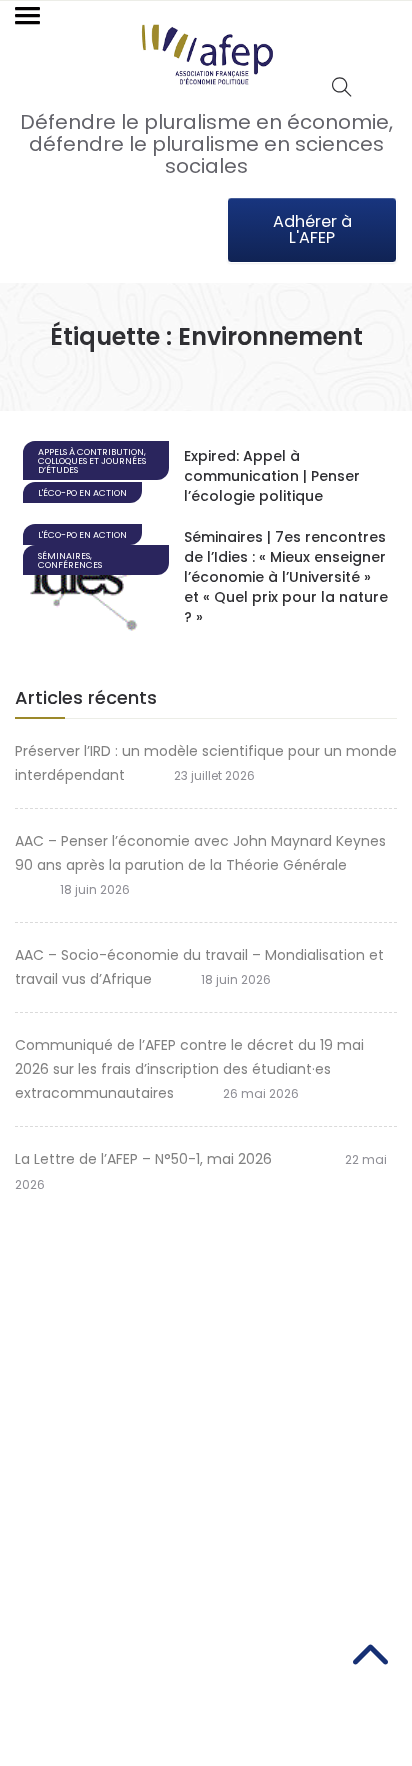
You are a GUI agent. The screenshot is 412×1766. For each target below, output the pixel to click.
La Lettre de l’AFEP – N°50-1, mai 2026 (155, 1159)
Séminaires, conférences (70, 560)
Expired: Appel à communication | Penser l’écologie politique (272, 476)
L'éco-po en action (82, 493)
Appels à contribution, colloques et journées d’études (92, 461)
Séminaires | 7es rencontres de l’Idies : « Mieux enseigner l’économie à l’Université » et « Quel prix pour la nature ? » (286, 577)
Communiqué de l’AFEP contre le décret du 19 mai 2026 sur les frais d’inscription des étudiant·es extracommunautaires (189, 1069)
